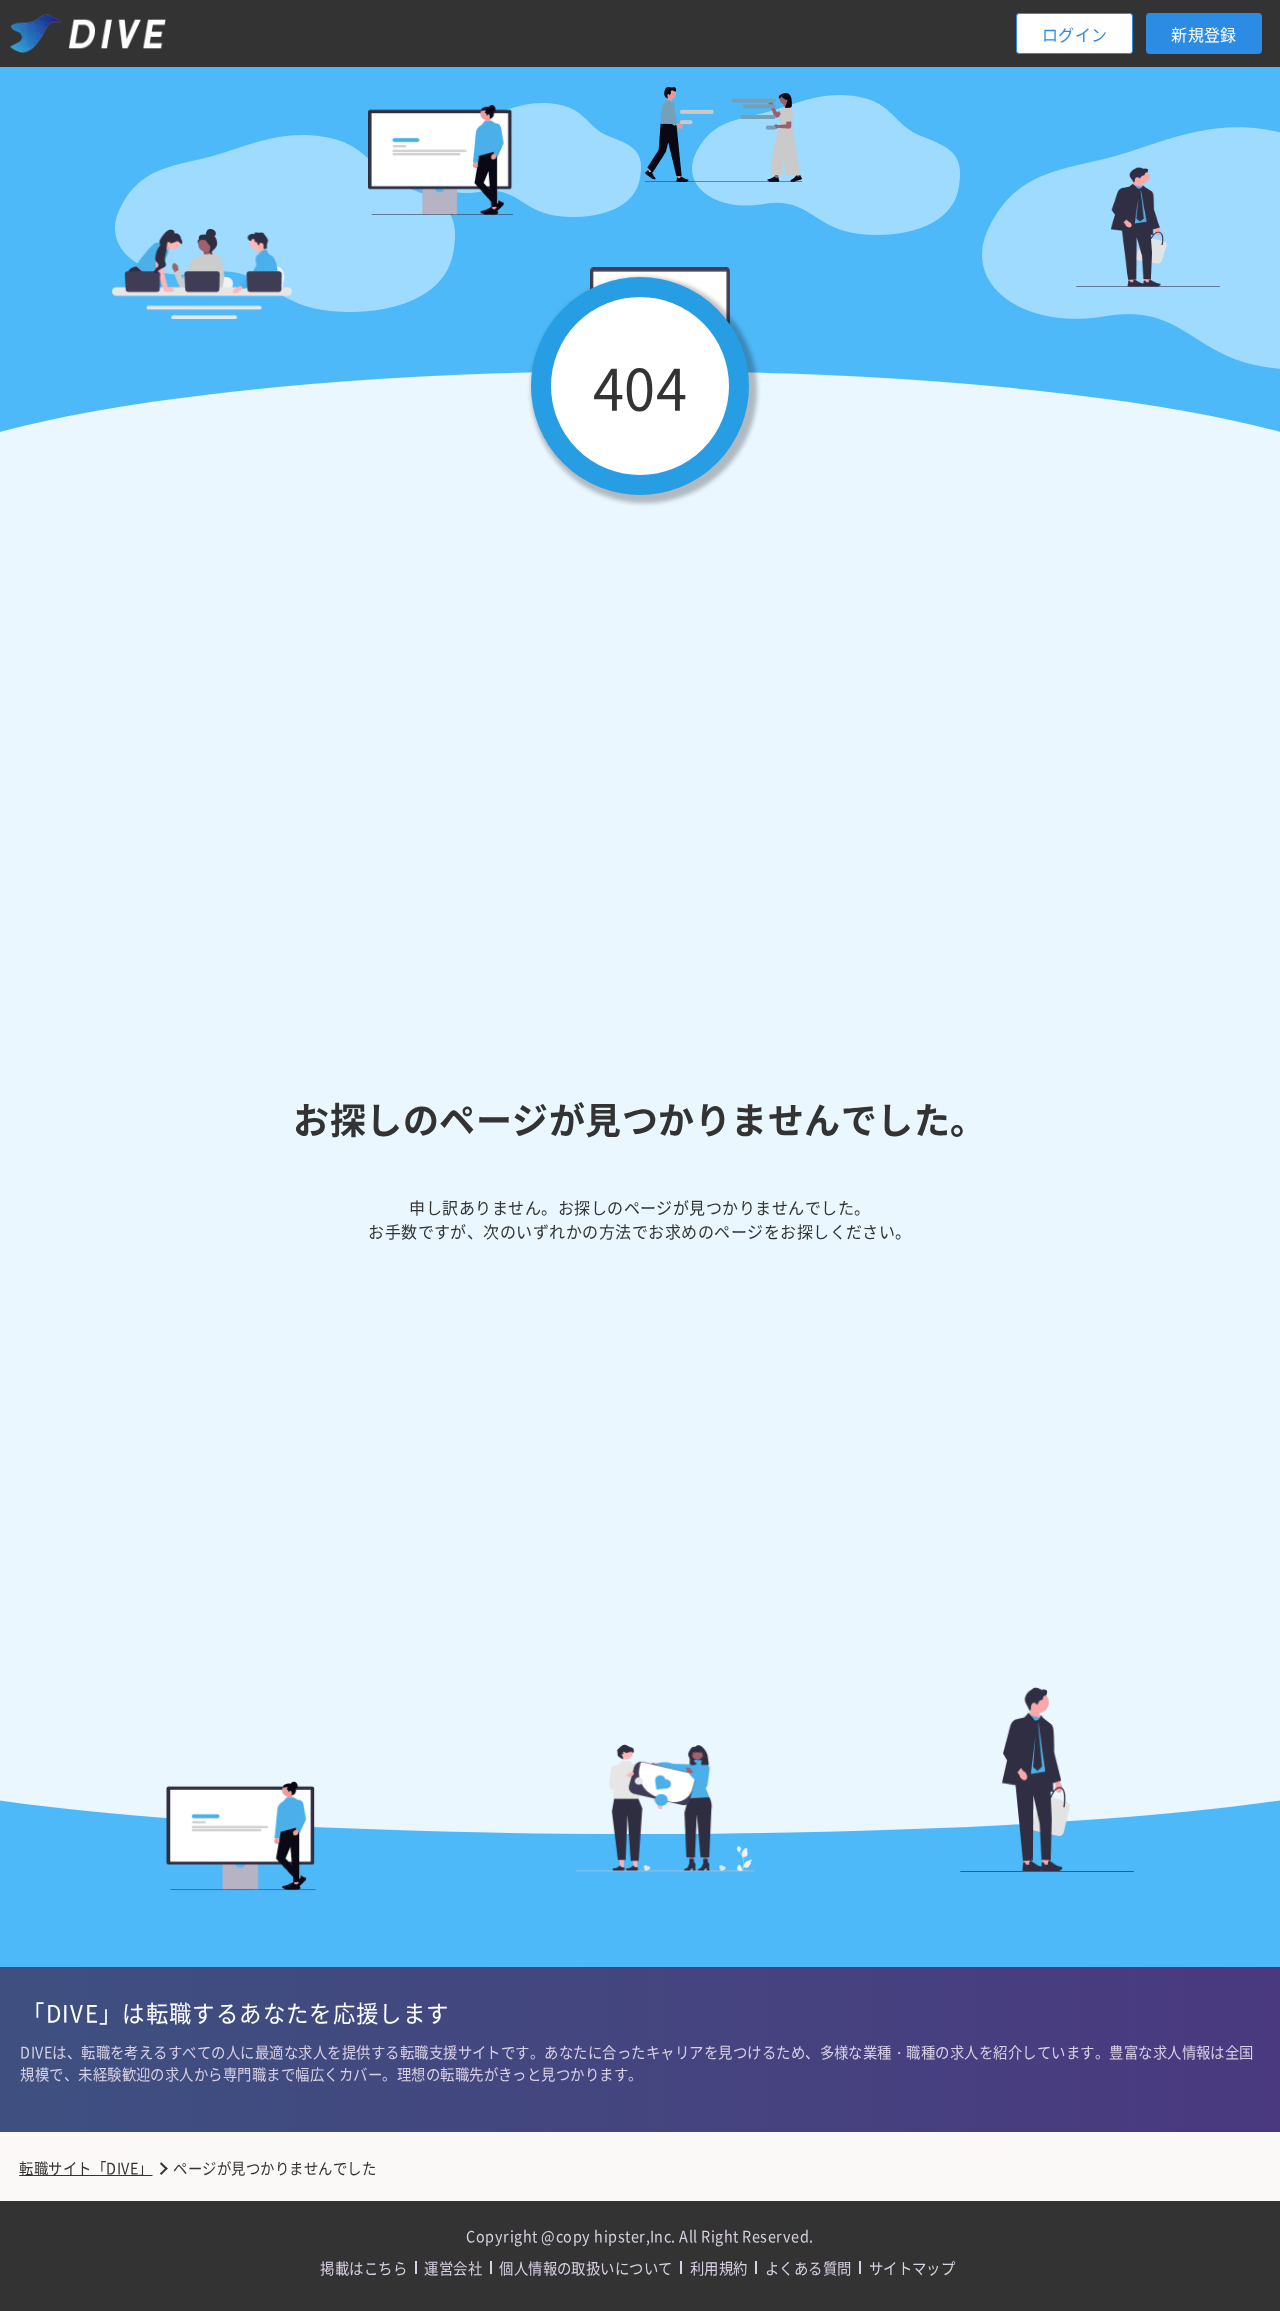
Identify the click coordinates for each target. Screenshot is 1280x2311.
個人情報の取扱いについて (586, 2267)
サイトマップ (912, 2267)
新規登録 (1204, 34)
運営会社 (453, 2267)
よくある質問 (808, 2267)
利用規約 (719, 2267)
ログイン (1075, 34)
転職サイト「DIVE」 (85, 2167)
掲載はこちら (363, 2267)
